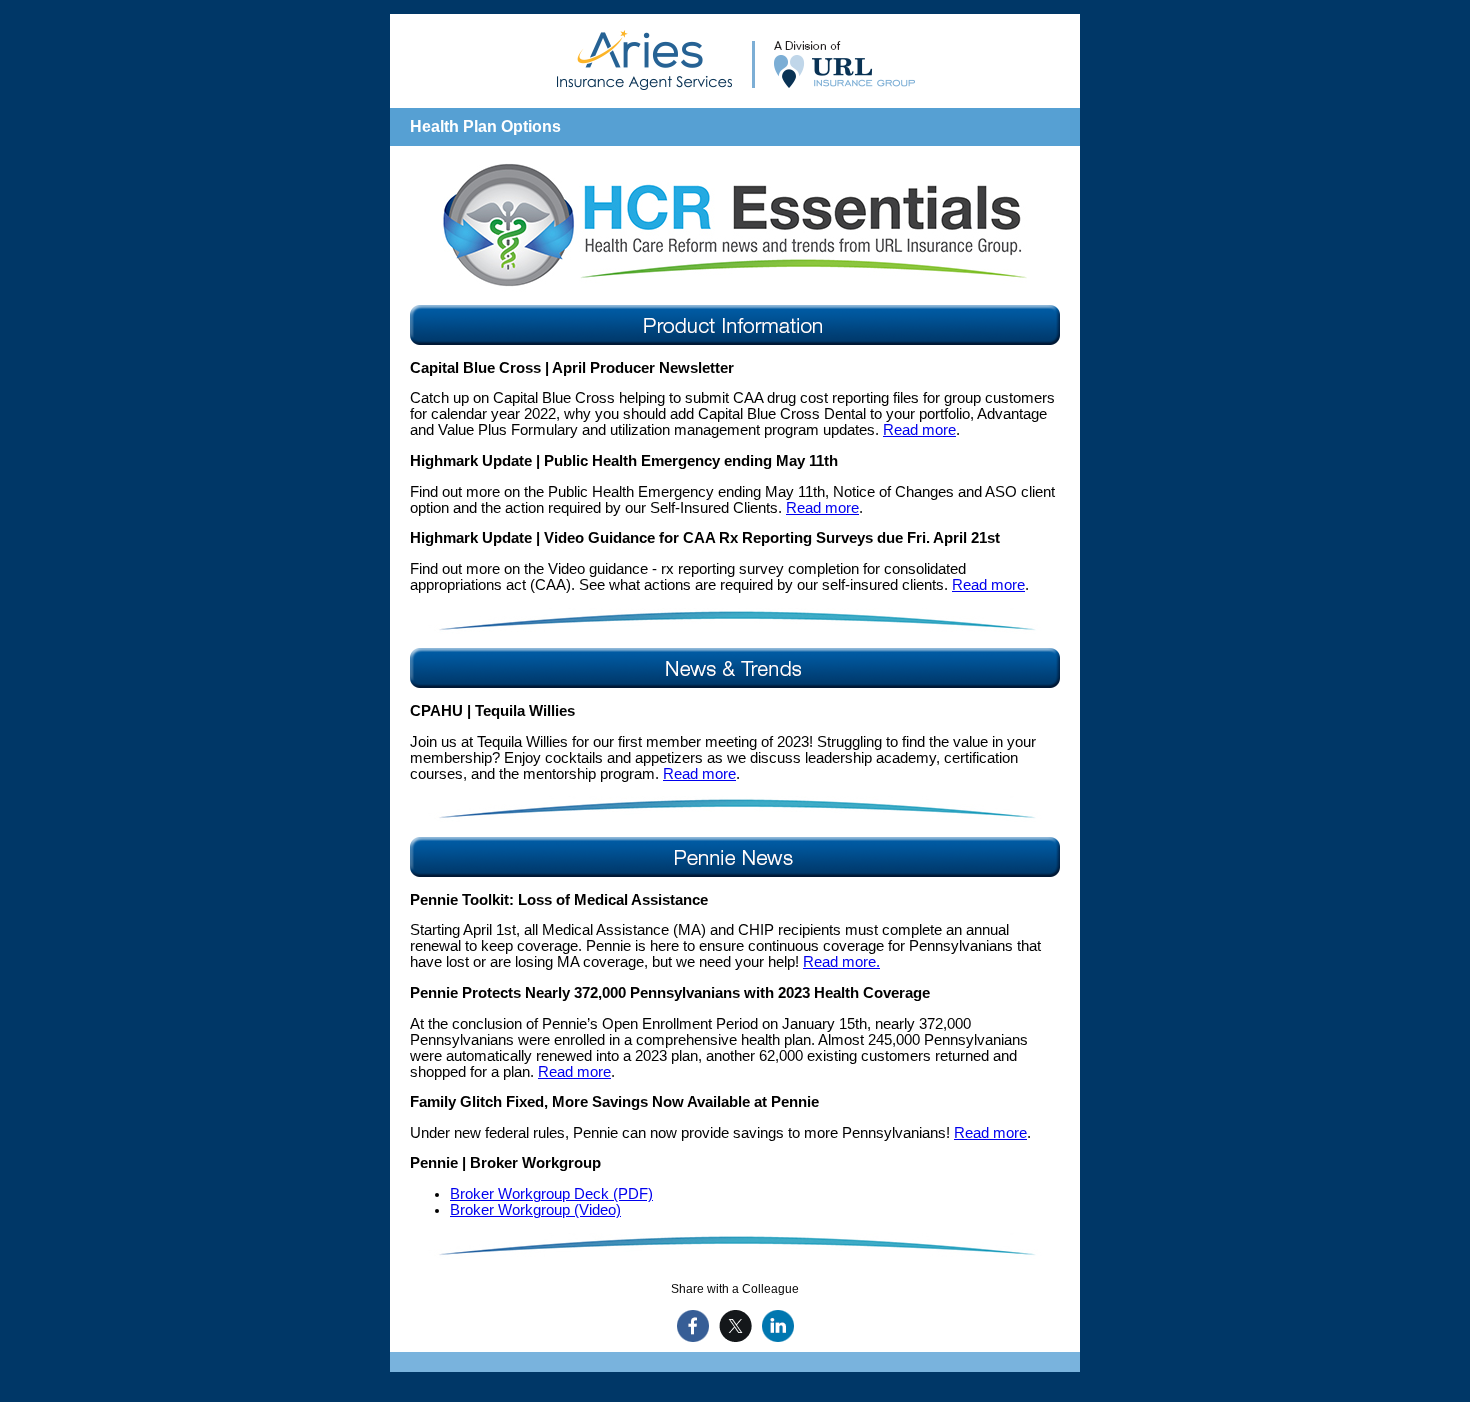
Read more (919, 430)
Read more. (841, 962)
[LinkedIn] (775, 1326)
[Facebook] (690, 1326)
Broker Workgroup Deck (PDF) (551, 1194)
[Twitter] (733, 1326)
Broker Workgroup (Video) (535, 1210)
